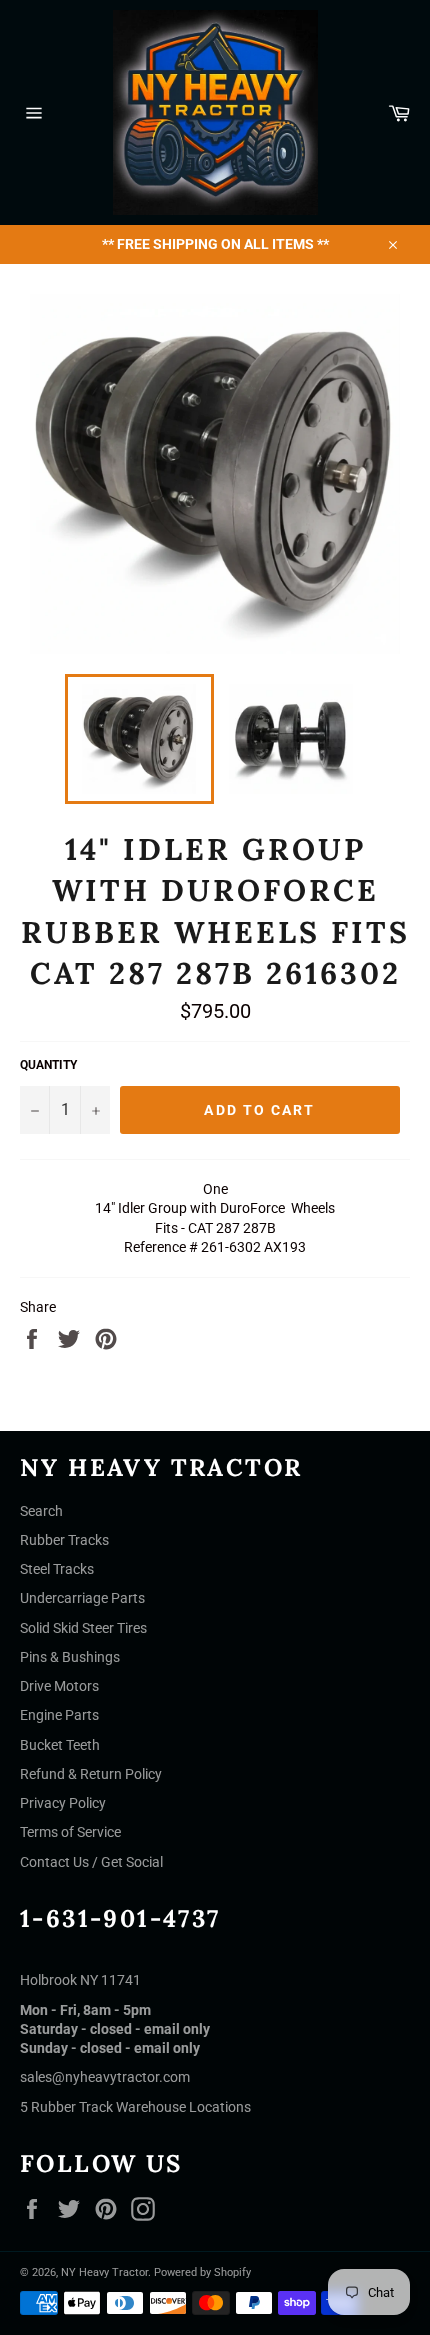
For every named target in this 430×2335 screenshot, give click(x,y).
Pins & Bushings (70, 1657)
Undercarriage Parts (82, 1598)
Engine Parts (59, 1715)
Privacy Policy (63, 1803)
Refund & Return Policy (91, 1774)
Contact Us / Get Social (91, 1862)
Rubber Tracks (64, 1540)
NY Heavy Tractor (104, 2272)
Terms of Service (70, 1832)
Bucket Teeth (60, 1745)
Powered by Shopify (202, 2272)
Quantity (48, 1065)
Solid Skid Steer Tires (83, 1628)
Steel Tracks (57, 1569)
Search (41, 1511)
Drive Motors (59, 1686)
